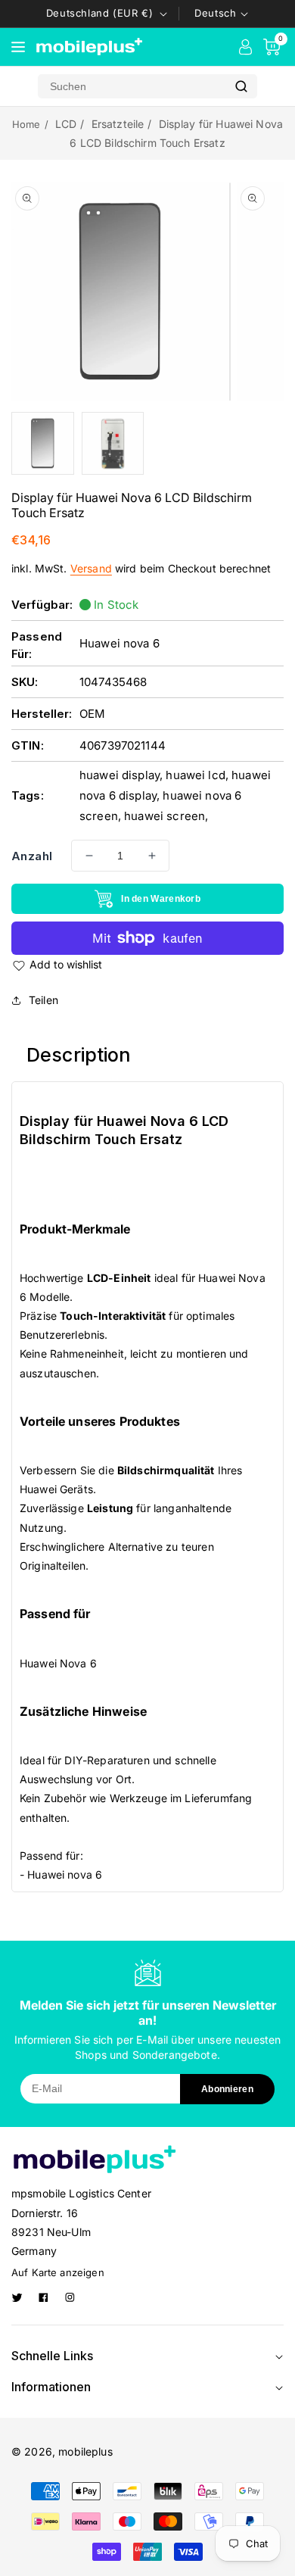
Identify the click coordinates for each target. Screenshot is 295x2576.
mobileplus (85, 2451)
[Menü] (18, 47)
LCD (66, 124)
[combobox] (132, 86)
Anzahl (32, 856)
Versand (91, 568)
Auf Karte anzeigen (58, 2272)
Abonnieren (227, 2089)
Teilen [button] (43, 1000)
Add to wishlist (66, 964)
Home (26, 124)
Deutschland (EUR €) (99, 13)
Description (79, 1055)
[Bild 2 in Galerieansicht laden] (113, 443)
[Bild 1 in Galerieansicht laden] (43, 443)
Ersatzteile (118, 124)
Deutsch (215, 13)
